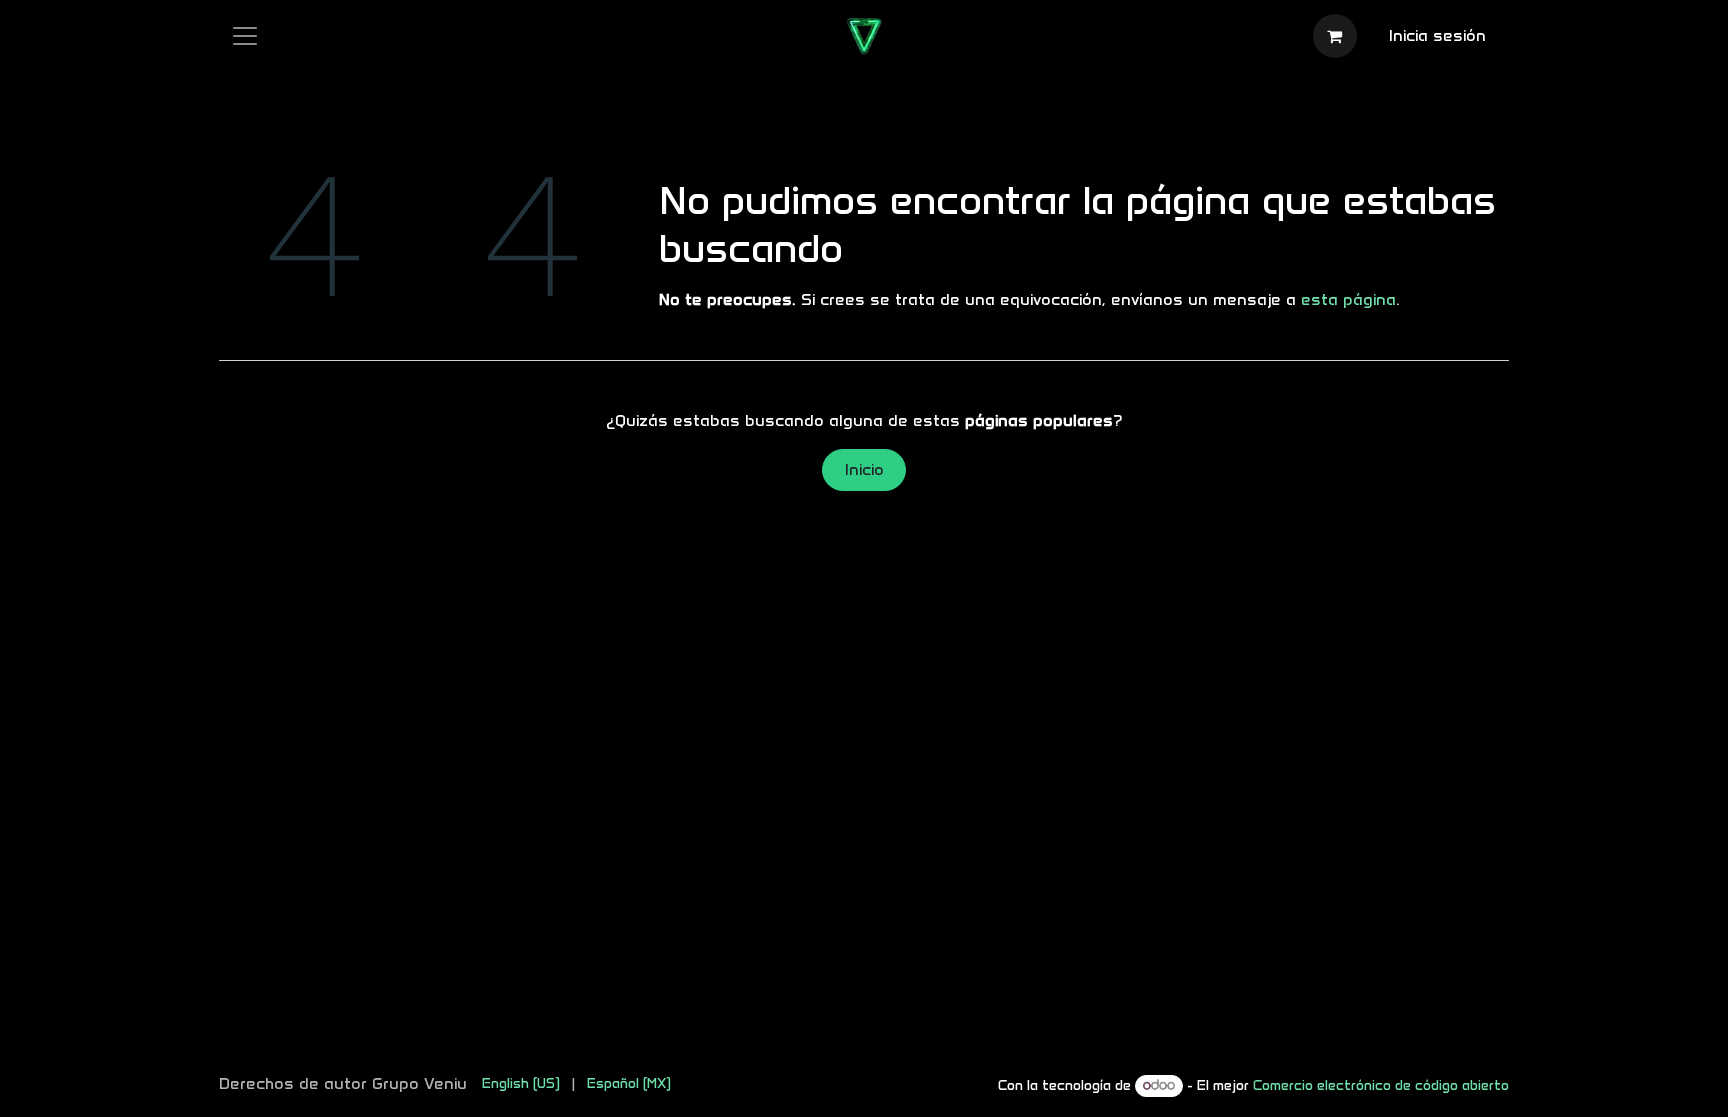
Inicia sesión (1437, 35)
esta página (1348, 299)
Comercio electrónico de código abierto (1381, 1085)
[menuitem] (521, 1083)
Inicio (864, 469)
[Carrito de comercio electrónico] (1335, 36)
